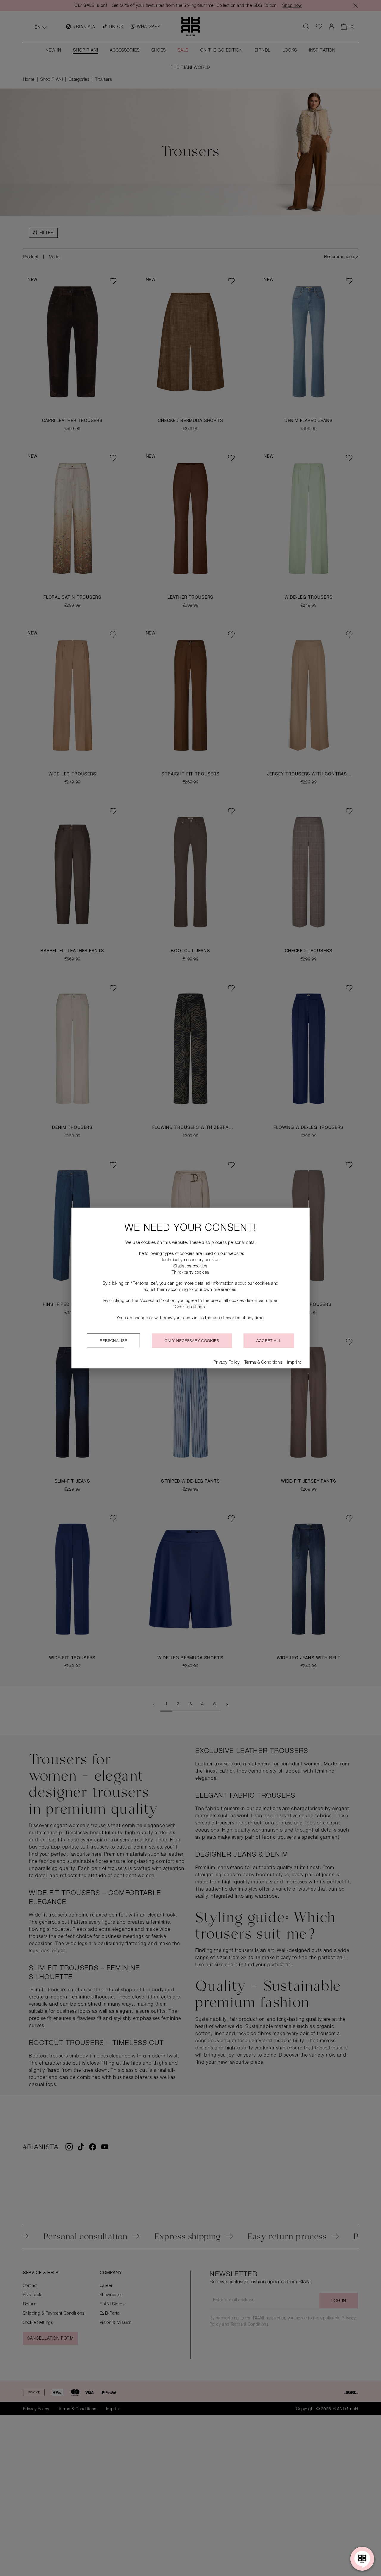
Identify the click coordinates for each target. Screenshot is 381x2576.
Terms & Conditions (263, 1363)
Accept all (269, 1341)
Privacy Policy (227, 1363)
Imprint (294, 1363)
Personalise (113, 1341)
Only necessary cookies (192, 1341)
